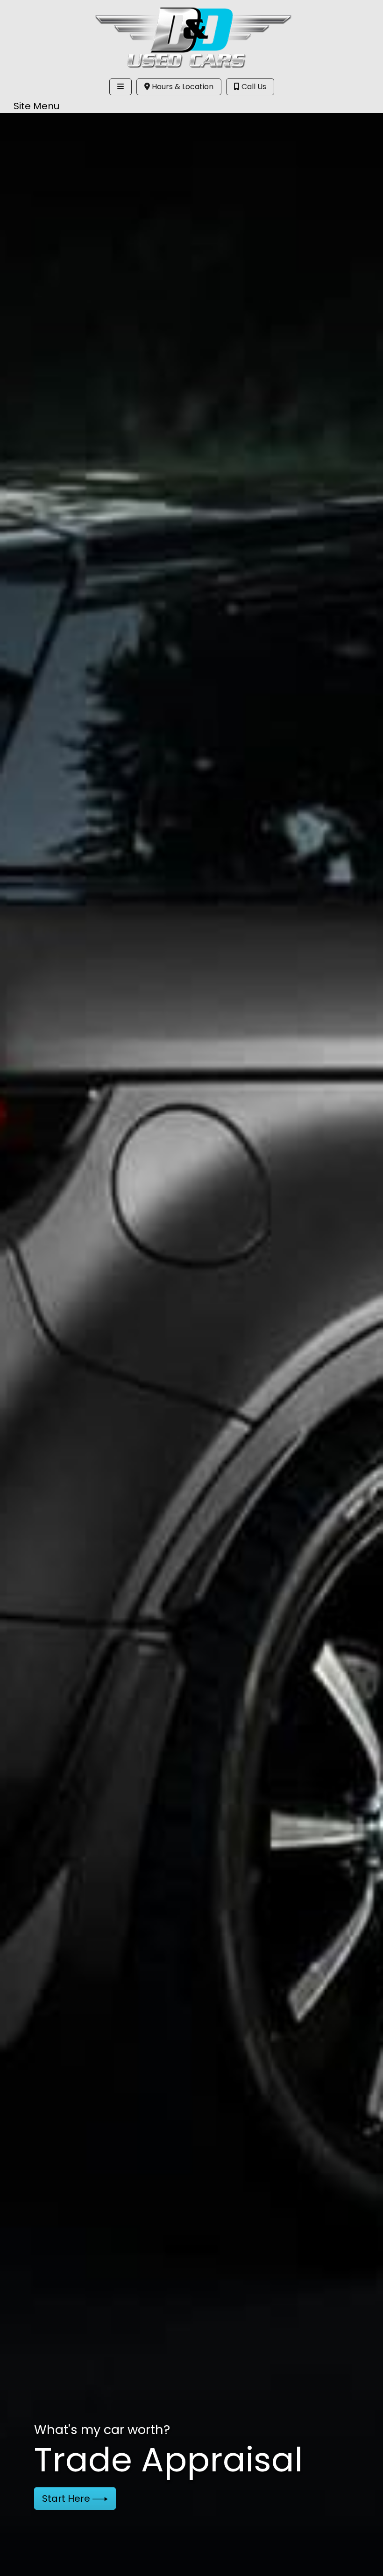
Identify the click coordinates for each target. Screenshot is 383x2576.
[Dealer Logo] (192, 37)
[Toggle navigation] (121, 87)
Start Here (67, 2498)
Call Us (253, 87)
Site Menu (36, 106)
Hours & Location (182, 87)
